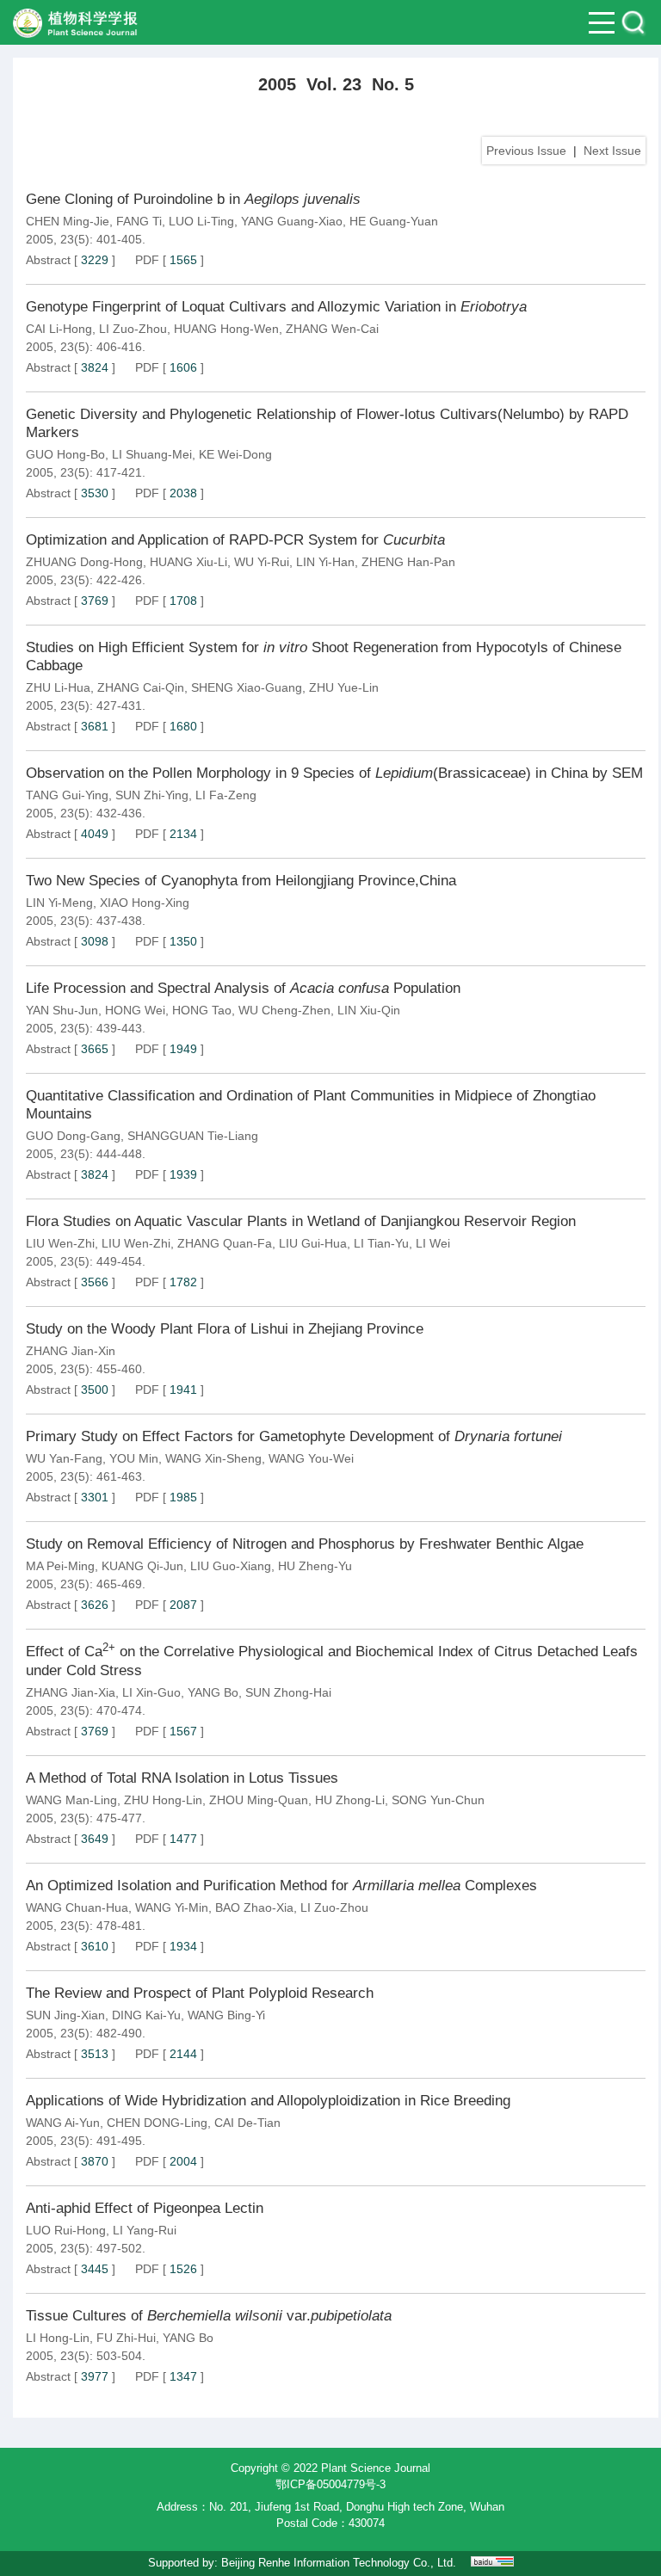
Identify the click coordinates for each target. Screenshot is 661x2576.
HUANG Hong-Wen (226, 329)
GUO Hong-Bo (65, 454)
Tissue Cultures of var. (209, 2316)
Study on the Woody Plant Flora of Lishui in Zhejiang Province (225, 1329)
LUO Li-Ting (201, 221)
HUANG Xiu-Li (188, 562)
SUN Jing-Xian (65, 2015)
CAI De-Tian (247, 2123)
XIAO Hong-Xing (145, 903)
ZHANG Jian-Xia (71, 1692)
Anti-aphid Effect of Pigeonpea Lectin (145, 2208)
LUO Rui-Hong (66, 2230)
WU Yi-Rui (262, 562)
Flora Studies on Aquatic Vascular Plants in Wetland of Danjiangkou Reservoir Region (301, 1221)
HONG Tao (202, 1010)
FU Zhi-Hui (126, 2338)
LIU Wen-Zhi (60, 1243)
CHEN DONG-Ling (157, 2123)
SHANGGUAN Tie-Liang (193, 1136)
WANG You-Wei (311, 1458)
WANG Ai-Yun (63, 2123)
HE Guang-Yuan (394, 221)
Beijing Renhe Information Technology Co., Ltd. (339, 2563)
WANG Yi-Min (172, 1907)
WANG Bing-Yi (226, 2015)
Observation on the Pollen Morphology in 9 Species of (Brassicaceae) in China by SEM (334, 773)
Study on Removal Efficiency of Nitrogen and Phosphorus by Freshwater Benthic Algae (305, 1544)
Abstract (48, 260)
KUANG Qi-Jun (142, 1566)
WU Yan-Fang (64, 1458)
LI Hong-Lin (58, 2338)
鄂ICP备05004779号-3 (330, 2484)
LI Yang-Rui (145, 2230)
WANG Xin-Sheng (213, 1458)
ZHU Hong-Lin (163, 1800)
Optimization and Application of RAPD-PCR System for (235, 540)
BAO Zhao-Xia (254, 1907)
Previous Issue (526, 151)
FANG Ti (139, 221)
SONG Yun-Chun (438, 1800)
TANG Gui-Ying (67, 795)
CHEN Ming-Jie (68, 221)
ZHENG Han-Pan (408, 562)
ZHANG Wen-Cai (332, 329)
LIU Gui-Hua (313, 1243)
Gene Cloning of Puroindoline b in (193, 199)
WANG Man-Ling (71, 1800)
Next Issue (612, 151)
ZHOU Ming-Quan (259, 1800)
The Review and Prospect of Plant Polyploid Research (200, 1993)
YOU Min (134, 1458)
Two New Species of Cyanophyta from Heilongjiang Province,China (241, 881)
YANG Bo (213, 1692)
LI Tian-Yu (381, 1243)
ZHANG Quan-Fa (225, 1243)
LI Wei (433, 1243)
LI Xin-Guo (151, 1692)
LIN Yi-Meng (59, 903)
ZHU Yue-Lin (344, 687)
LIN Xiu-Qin (369, 1010)
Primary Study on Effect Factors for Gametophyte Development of (294, 1436)
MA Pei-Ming (60, 1566)
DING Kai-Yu (146, 2015)
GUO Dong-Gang (73, 1136)
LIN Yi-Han (325, 562)
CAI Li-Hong (59, 329)
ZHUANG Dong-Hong (84, 562)
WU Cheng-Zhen (284, 1010)
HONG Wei (135, 1010)
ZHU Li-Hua (58, 687)
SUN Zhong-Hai (288, 1692)
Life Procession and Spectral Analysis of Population (243, 988)
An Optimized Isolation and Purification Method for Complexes (281, 1886)
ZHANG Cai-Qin (141, 687)
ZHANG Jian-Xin (71, 1351)
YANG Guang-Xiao (292, 221)
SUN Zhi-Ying (152, 795)
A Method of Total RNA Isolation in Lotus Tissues (182, 1778)
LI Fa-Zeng (226, 795)
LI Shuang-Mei (152, 454)
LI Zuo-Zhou (133, 329)
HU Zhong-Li (350, 1800)
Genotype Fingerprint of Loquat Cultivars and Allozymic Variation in (276, 307)
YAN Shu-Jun (62, 1010)
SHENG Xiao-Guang (247, 687)
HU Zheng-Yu (315, 1566)
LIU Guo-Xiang (231, 1566)
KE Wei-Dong (235, 454)
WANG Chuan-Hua (77, 1907)
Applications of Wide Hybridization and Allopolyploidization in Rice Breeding (268, 2101)
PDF (147, 260)
